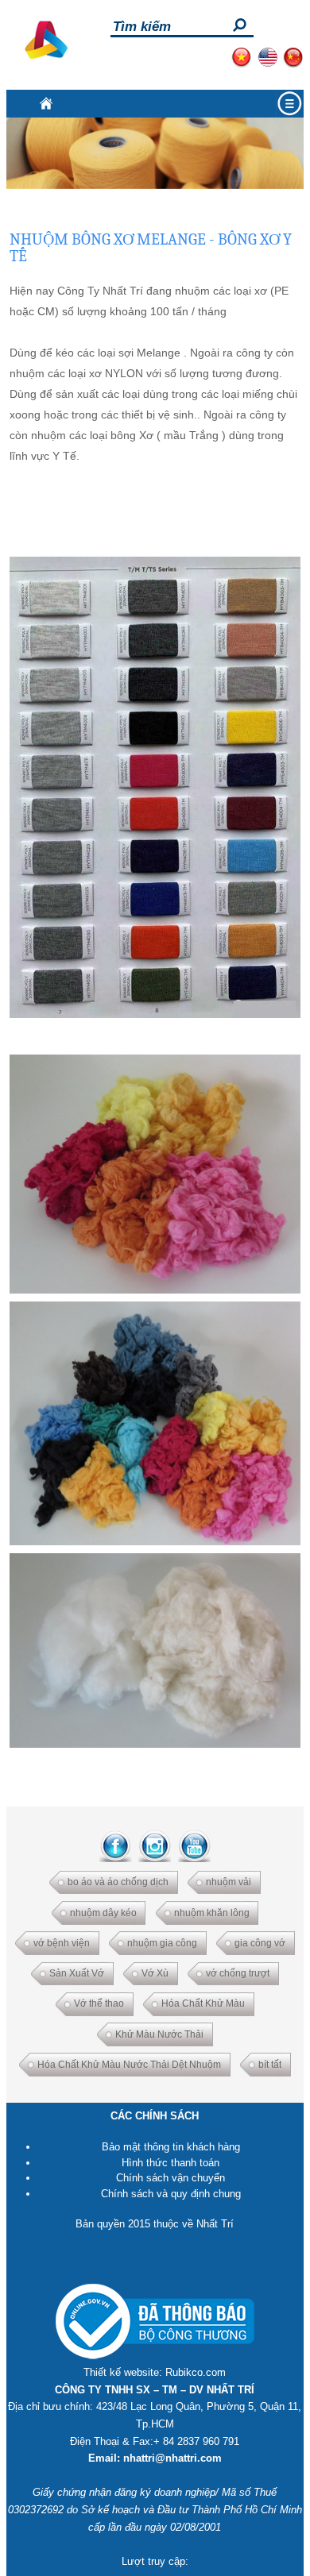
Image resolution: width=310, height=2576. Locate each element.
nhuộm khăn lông (212, 1913)
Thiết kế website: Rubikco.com (155, 2372)
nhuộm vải (229, 1882)
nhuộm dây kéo (103, 1913)
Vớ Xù (155, 1973)
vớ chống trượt (238, 1973)
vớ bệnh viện (62, 1943)
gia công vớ (260, 1943)
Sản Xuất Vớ (77, 1973)
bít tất (270, 2065)
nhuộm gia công (162, 1943)
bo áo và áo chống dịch (118, 1882)
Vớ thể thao (99, 2003)
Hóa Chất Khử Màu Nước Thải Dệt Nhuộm (129, 2065)
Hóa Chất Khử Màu (203, 2003)
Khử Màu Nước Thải (159, 2034)
